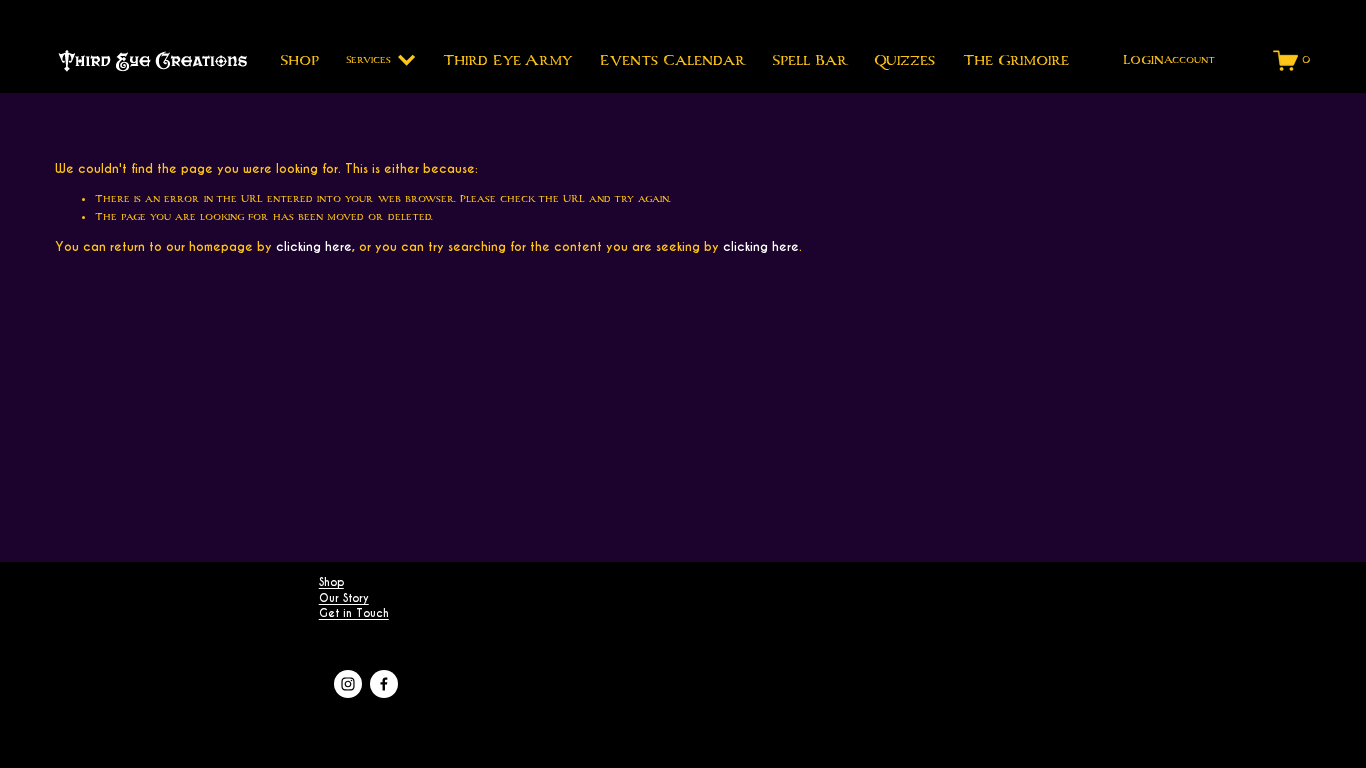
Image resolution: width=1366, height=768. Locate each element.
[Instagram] (348, 684)
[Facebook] (384, 684)
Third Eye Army (507, 60)
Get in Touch (354, 613)
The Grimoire (1016, 60)
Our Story (344, 598)
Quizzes (904, 60)
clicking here (314, 246)
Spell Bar (809, 60)
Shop (299, 60)
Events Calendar (672, 60)
